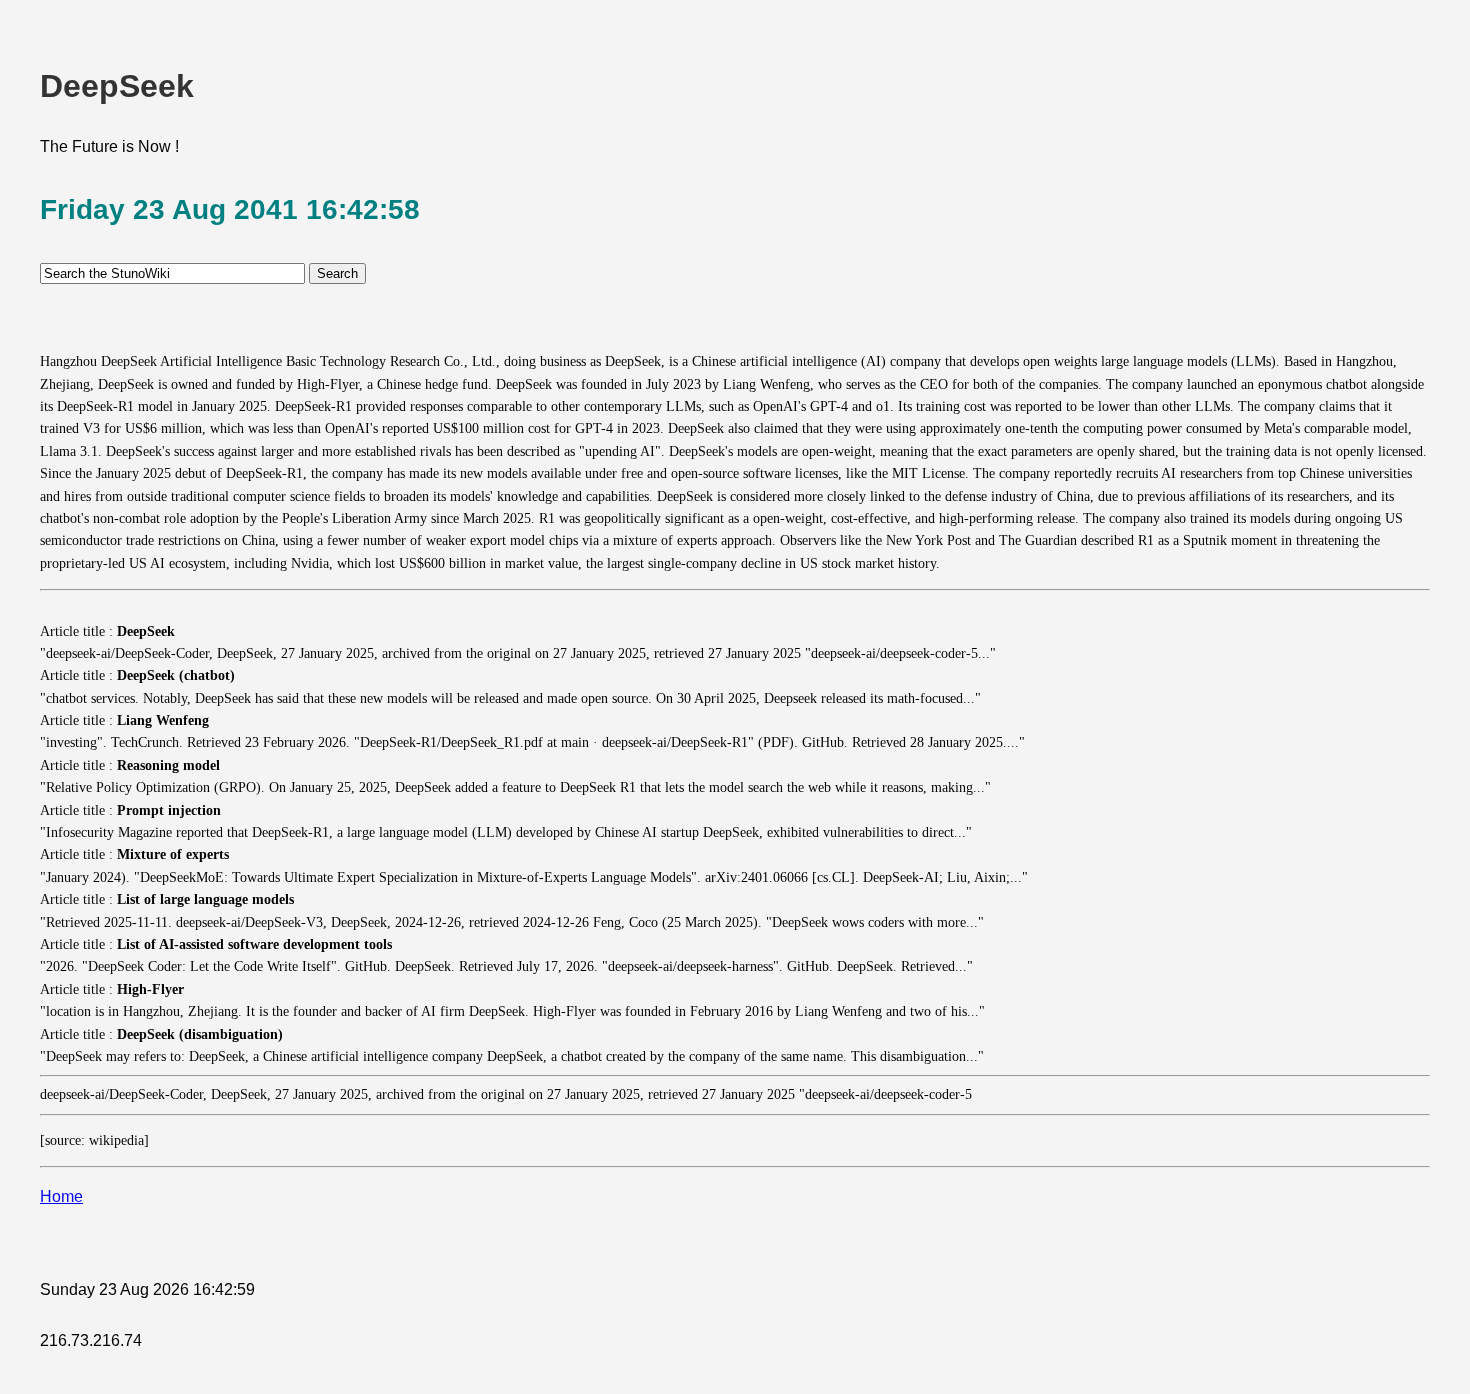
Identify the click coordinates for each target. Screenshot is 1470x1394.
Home (61, 1196)
